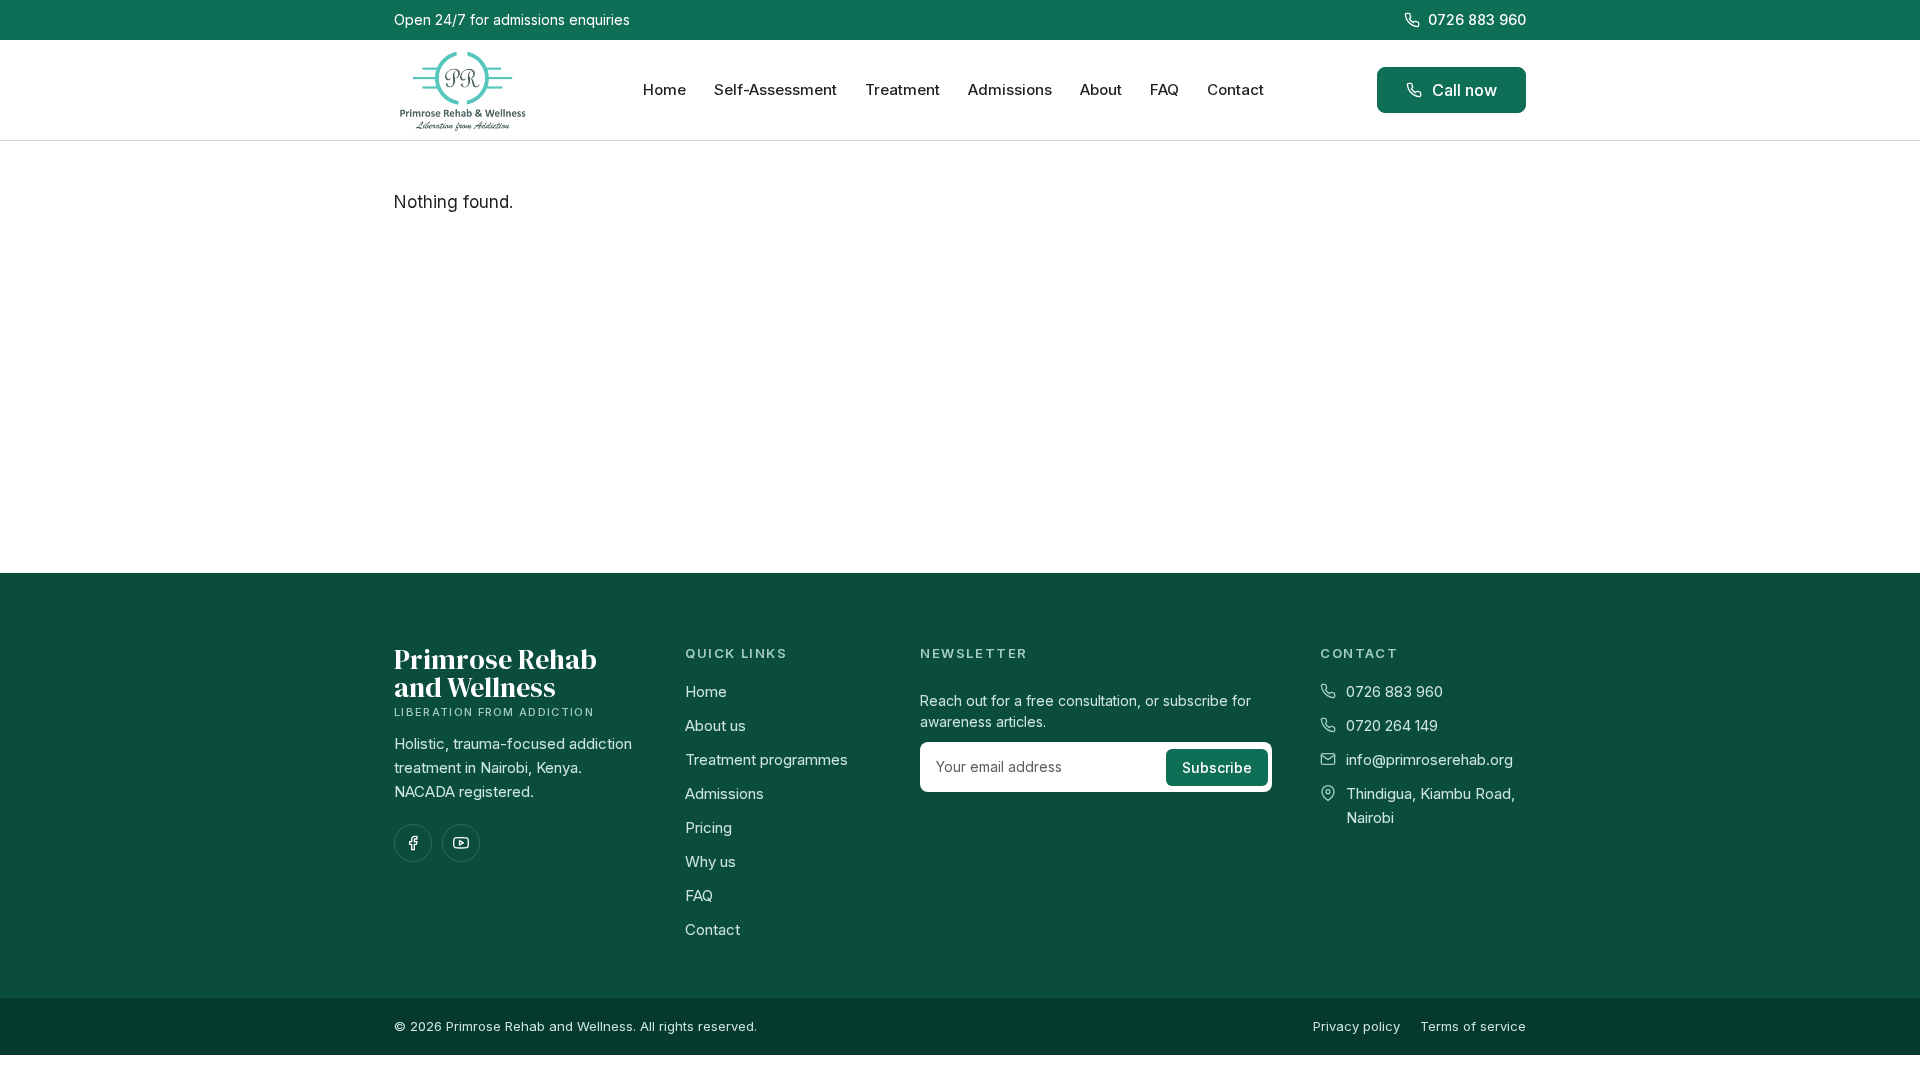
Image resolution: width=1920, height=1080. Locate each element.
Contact (1235, 89)
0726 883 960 (1477, 19)
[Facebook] (413, 843)
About (1101, 89)
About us (715, 725)
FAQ (1164, 89)
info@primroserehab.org (1429, 759)
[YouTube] (461, 843)
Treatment (902, 89)
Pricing (708, 827)
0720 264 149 (1392, 725)
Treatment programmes (766, 759)
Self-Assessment (775, 89)
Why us (710, 861)
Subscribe (1217, 767)
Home (664, 89)
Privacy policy (1356, 1026)
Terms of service (1473, 1026)
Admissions (1010, 89)
